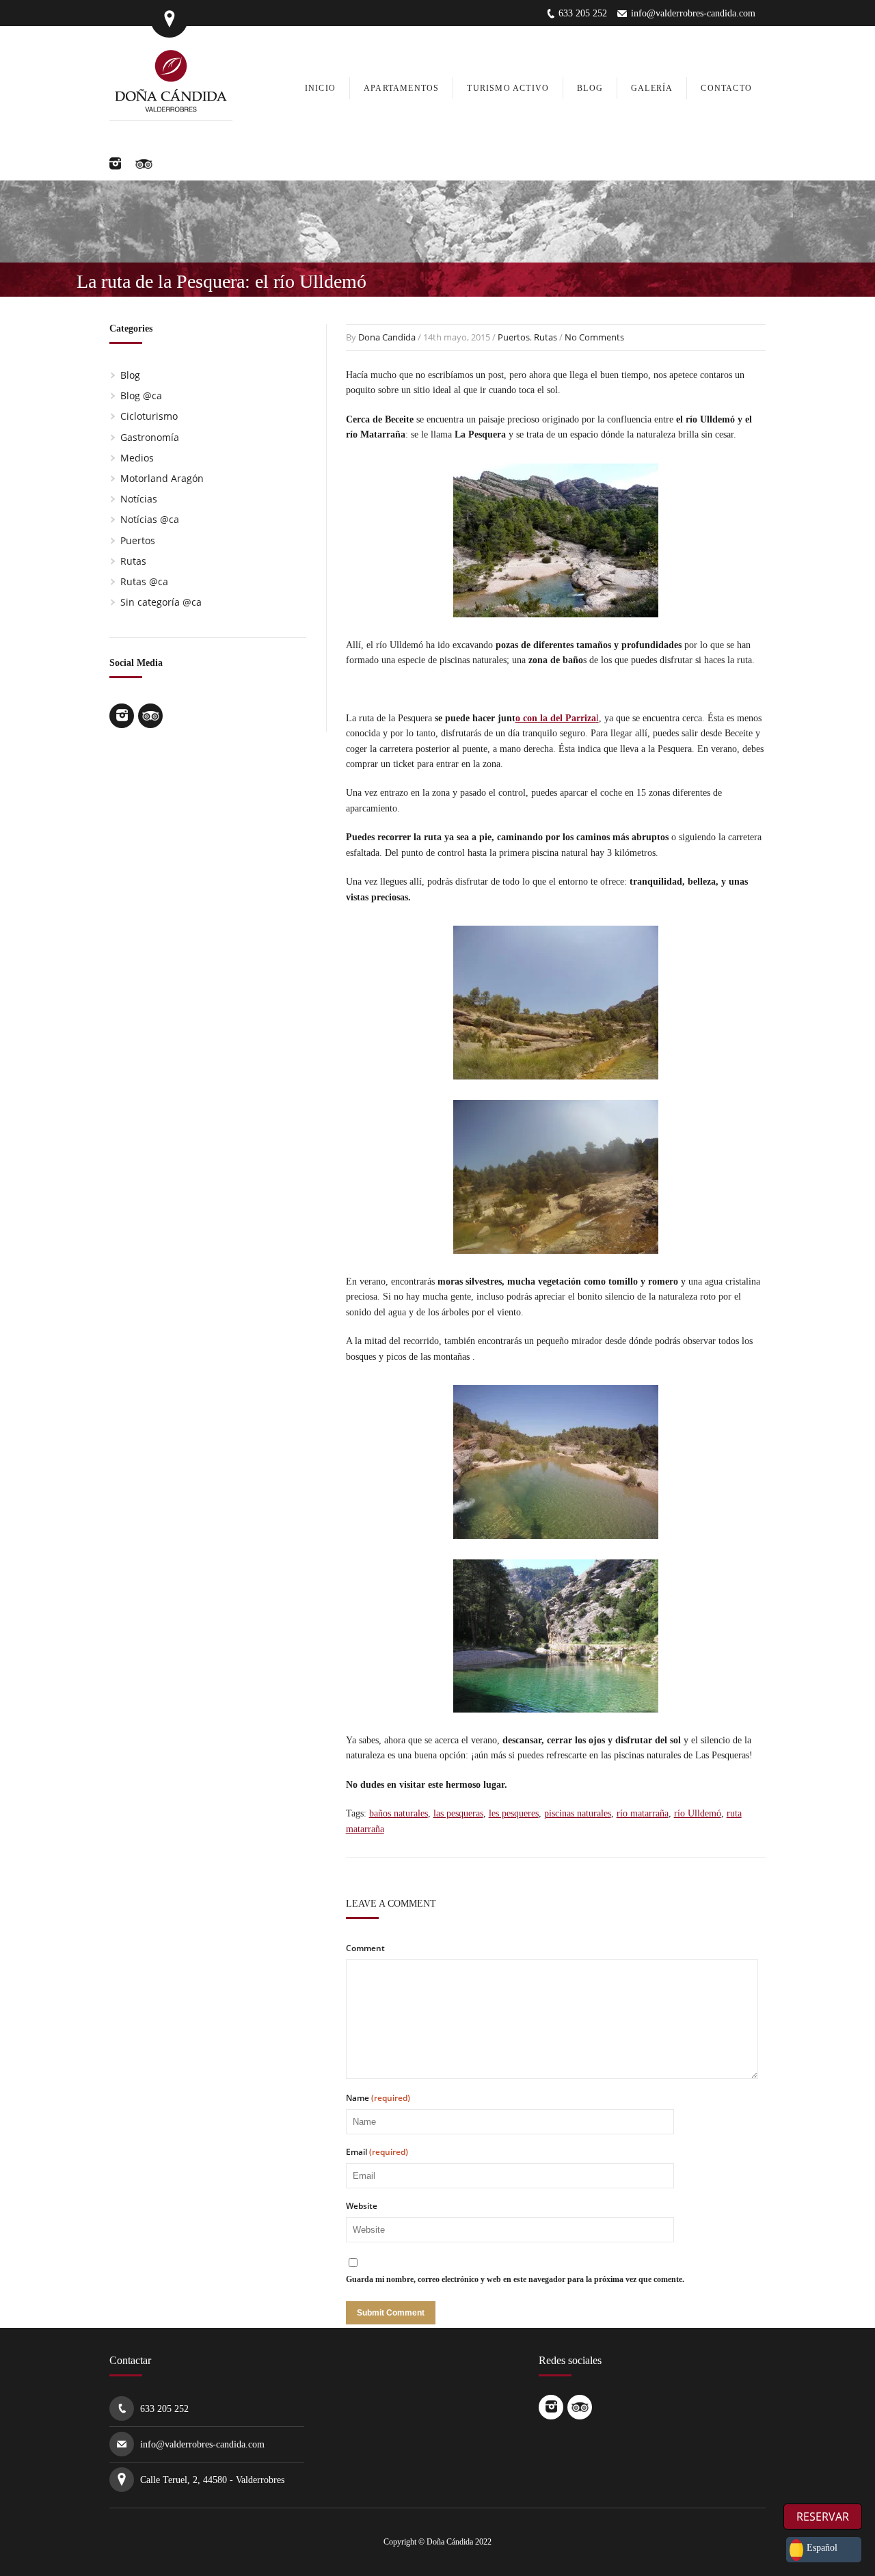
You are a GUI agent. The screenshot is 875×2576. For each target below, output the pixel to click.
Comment (365, 1948)
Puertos (514, 337)
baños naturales (399, 1813)
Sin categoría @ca (161, 602)
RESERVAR (823, 2517)
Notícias (139, 499)
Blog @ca (141, 395)
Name (378, 2098)
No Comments (594, 337)
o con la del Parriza (556, 718)
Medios (137, 458)
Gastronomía (150, 437)
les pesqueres (514, 1813)
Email (377, 2152)
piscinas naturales (578, 1813)
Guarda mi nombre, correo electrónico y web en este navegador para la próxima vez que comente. (515, 2279)
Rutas (546, 337)
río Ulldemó (698, 1813)
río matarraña (643, 1813)
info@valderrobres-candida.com (693, 13)
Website (362, 2206)
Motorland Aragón (162, 478)
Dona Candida (387, 337)
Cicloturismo (149, 416)
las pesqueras (458, 1813)
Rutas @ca (144, 581)
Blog (130, 375)
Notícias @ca (150, 519)
